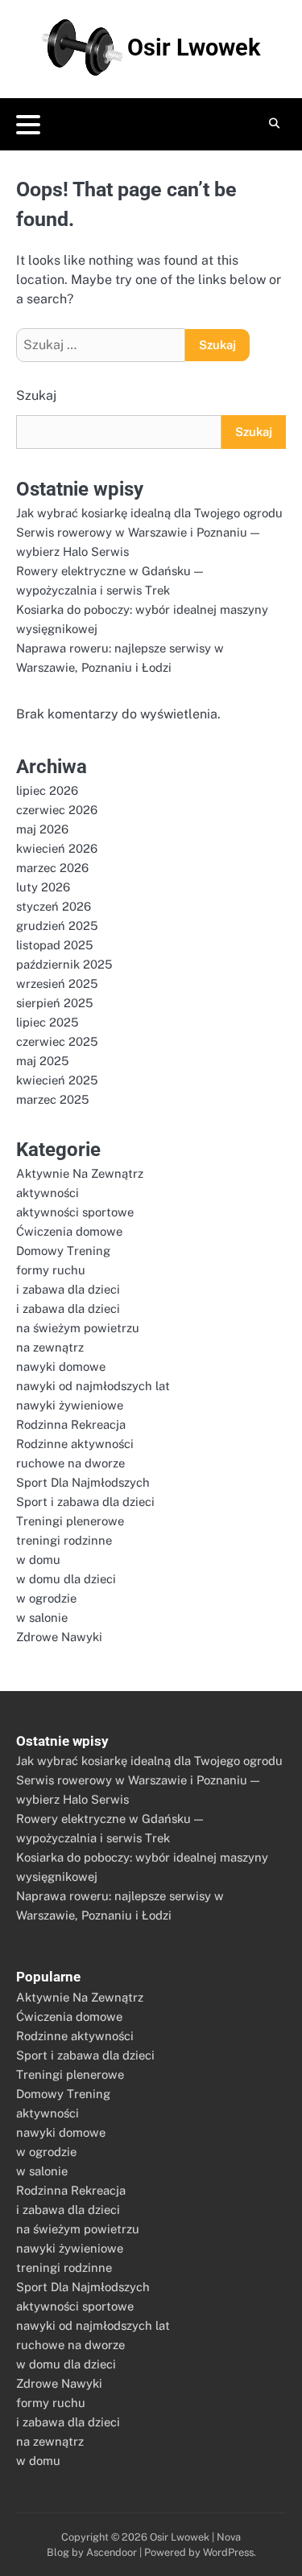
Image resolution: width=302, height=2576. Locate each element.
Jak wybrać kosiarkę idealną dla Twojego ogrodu (149, 513)
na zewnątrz (50, 1347)
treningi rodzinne (64, 1540)
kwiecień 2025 (57, 1080)
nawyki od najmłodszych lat (93, 1386)
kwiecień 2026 (57, 848)
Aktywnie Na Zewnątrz (80, 1173)
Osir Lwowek (194, 47)
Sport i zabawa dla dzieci (85, 1502)
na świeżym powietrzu (78, 1328)
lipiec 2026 (47, 790)
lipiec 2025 (47, 1022)
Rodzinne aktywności (75, 1444)
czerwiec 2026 (57, 810)
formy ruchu (51, 1270)
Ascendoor (112, 2552)
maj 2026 (42, 829)
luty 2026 (43, 887)
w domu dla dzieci (66, 1579)
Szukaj (36, 395)
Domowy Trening (63, 1251)
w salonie (42, 1617)
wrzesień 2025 (57, 983)
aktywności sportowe (75, 1212)
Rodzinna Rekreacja (71, 1424)
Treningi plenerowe (70, 1521)
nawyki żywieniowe (70, 1405)
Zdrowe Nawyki (59, 1637)
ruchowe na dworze (70, 1463)
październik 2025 (64, 964)
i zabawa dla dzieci (68, 1289)
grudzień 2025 (57, 926)
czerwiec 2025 (57, 1041)
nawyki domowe (61, 1366)
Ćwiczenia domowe (69, 1231)
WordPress (228, 2552)
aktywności (48, 1193)
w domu (38, 1560)
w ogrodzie (46, 1598)
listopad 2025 (54, 945)
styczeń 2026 (54, 906)
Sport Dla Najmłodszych (83, 1482)
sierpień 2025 (54, 1003)
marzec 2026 (52, 868)
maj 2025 (42, 1061)
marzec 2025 (52, 1099)
